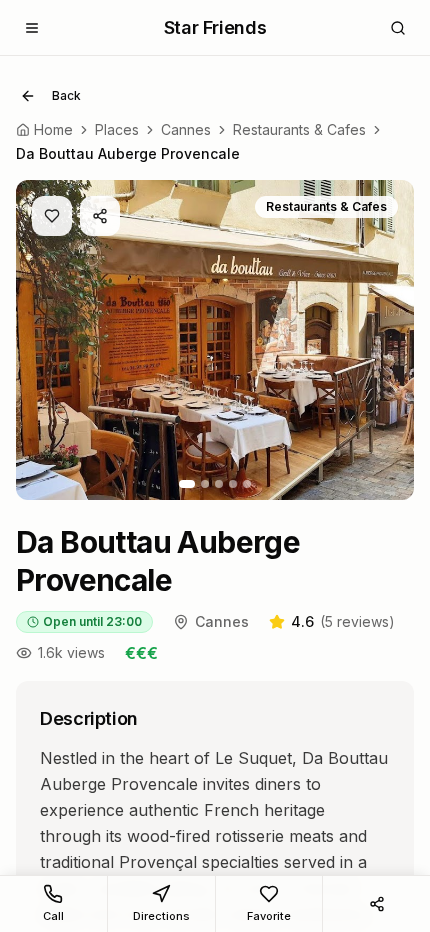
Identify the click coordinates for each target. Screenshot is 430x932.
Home (53, 129)
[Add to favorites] (52, 216)
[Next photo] (384, 340)
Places (117, 129)
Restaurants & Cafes (299, 129)
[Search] (398, 28)
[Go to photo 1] (187, 484)
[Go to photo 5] (247, 484)
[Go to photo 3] (219, 484)
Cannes (186, 129)
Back (66, 95)
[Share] (100, 216)
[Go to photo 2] (205, 484)
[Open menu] (32, 28)
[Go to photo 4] (233, 484)
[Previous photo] (46, 340)
